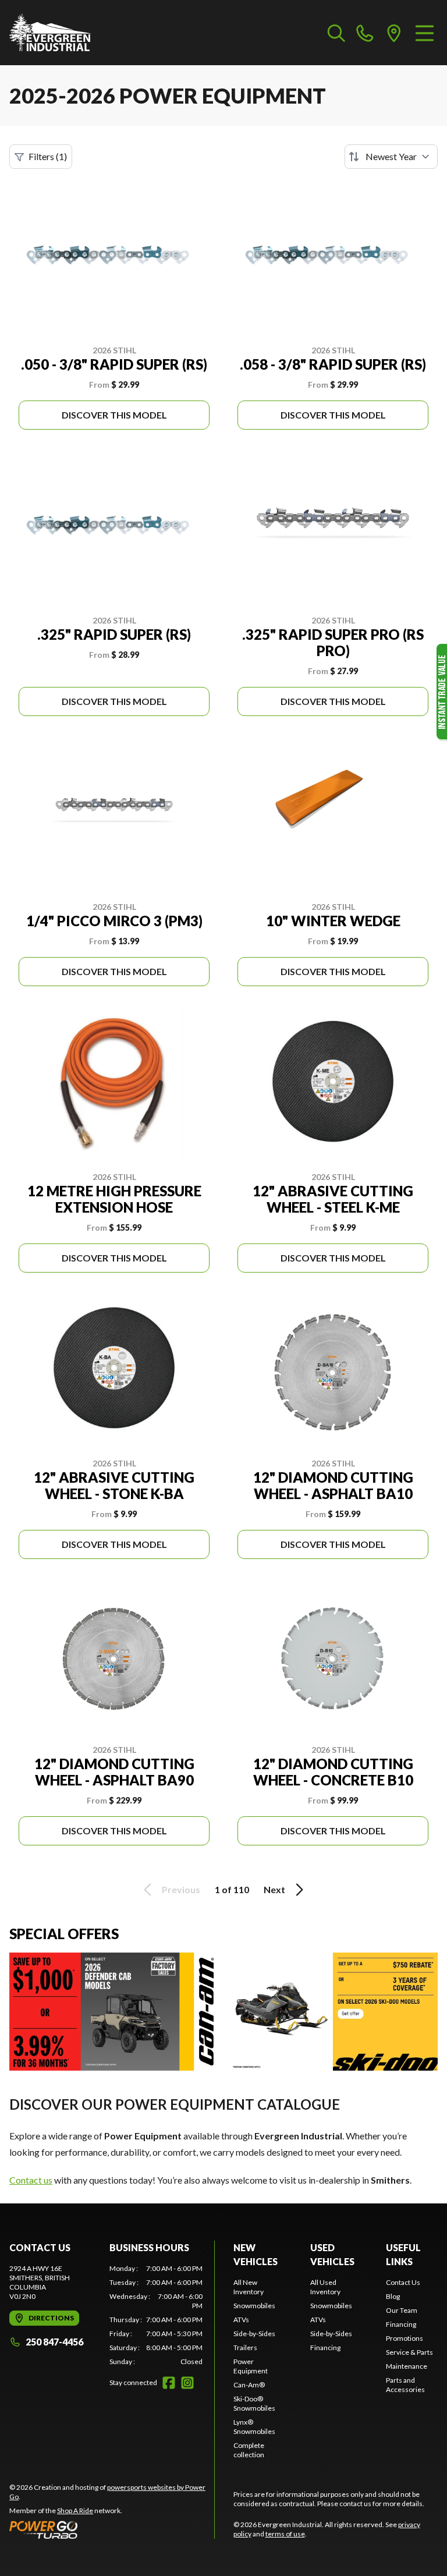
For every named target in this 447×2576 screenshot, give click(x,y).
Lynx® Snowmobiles (254, 2427)
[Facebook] (169, 2383)
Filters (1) (48, 156)
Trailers (245, 2348)
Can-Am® (249, 2385)
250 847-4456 (54, 2342)
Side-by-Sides (254, 2334)
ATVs (241, 2320)
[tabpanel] (156, 2315)
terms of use (285, 2534)
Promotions (405, 2338)
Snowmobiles (254, 2306)
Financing (325, 2348)
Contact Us (403, 2282)
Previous (181, 1889)
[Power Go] (112, 2529)
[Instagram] (187, 2383)
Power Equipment (251, 2366)
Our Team (402, 2310)
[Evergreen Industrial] (50, 33)
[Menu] (425, 33)
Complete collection (249, 2450)
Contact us (31, 2180)
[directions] (394, 33)
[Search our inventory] (336, 33)
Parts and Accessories (405, 2385)
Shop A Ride (75, 2511)
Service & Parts (409, 2352)
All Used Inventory (325, 2287)
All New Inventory (249, 2287)
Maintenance (407, 2366)
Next (274, 1889)
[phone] (365, 33)
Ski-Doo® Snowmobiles (254, 2403)
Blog (393, 2296)
